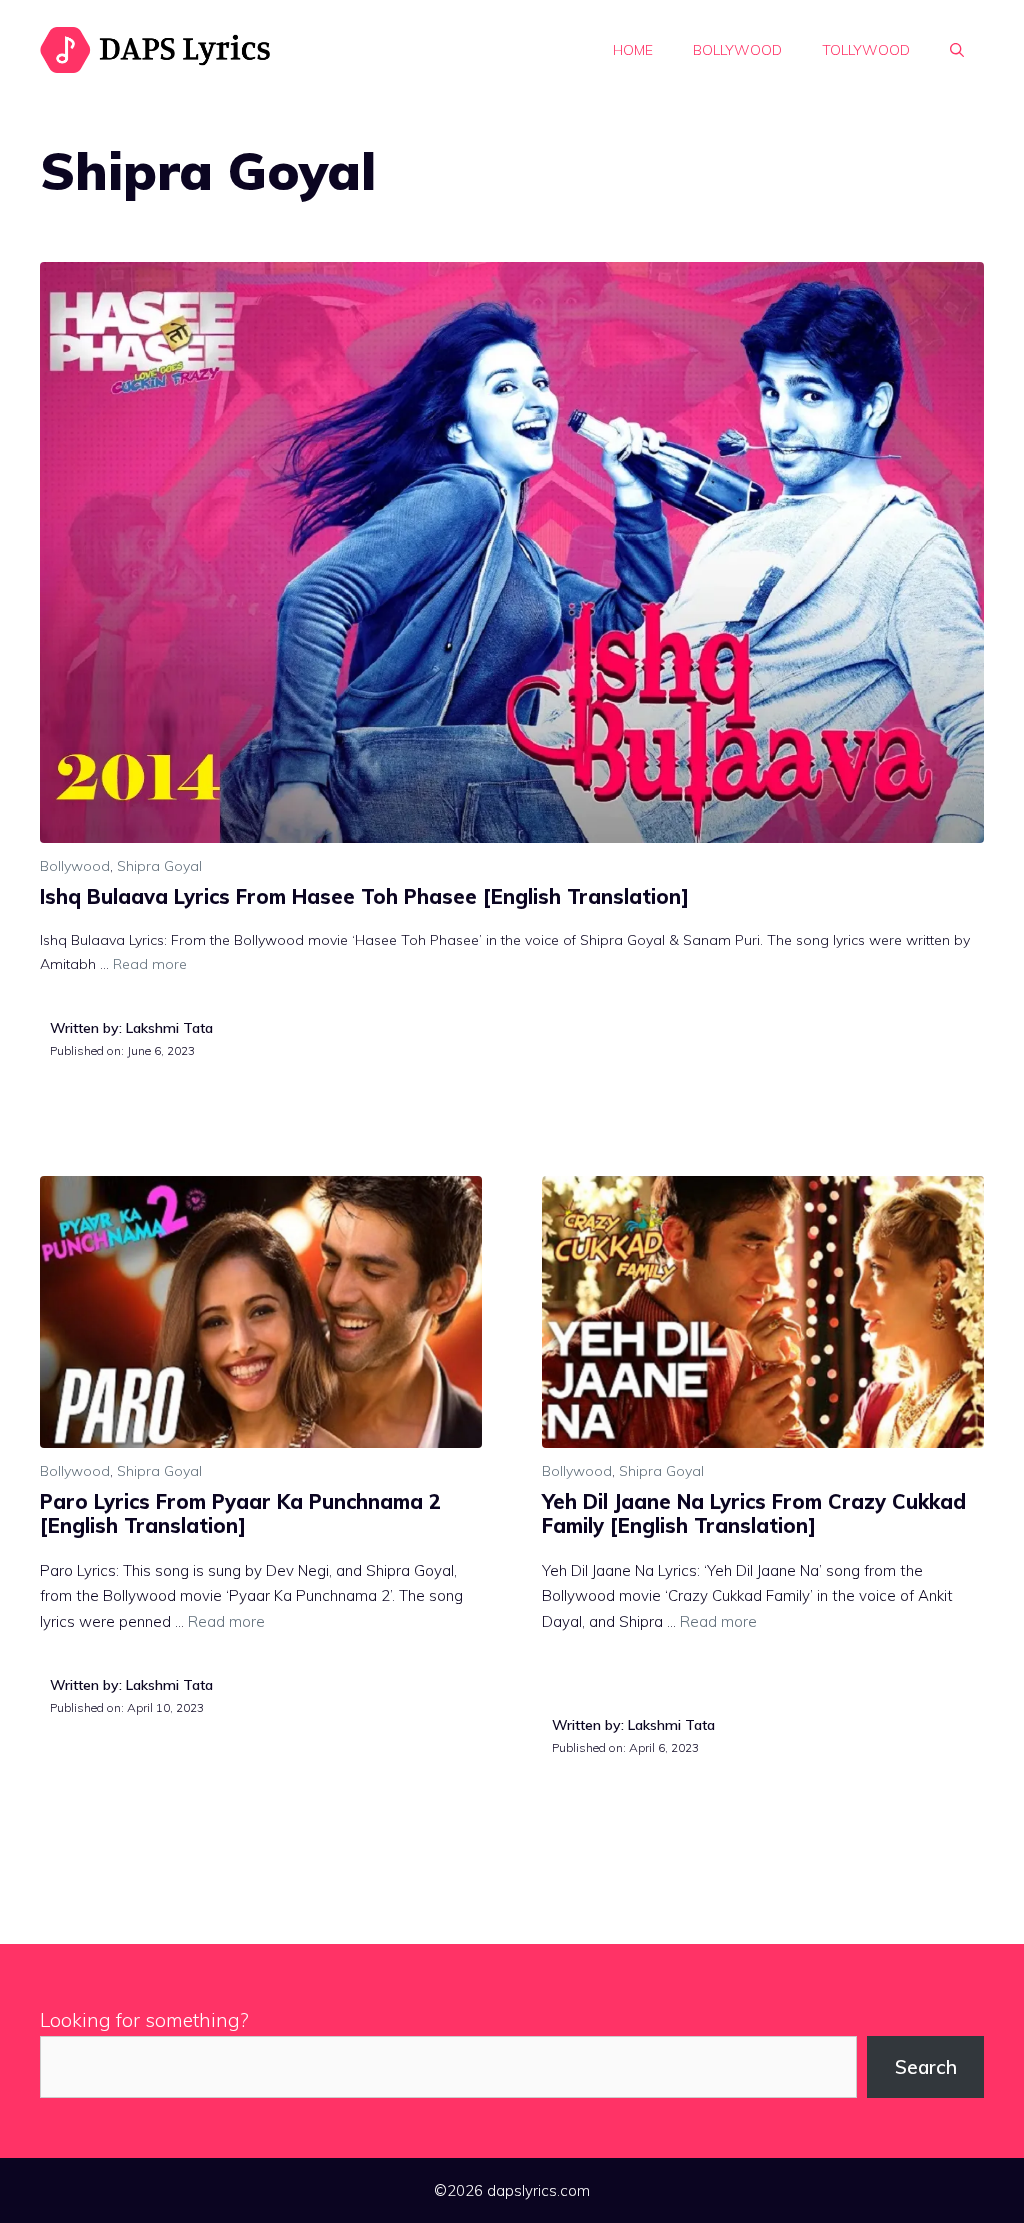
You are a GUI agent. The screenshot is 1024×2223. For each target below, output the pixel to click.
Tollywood (866, 50)
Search (926, 2067)
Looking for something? (144, 2020)
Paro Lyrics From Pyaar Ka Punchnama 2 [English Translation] (240, 1513)
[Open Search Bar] (957, 50)
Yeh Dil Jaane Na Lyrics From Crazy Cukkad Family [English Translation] (754, 1513)
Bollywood (737, 50)
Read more (150, 964)
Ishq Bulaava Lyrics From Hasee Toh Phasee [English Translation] (364, 896)
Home (633, 50)
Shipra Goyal (159, 866)
